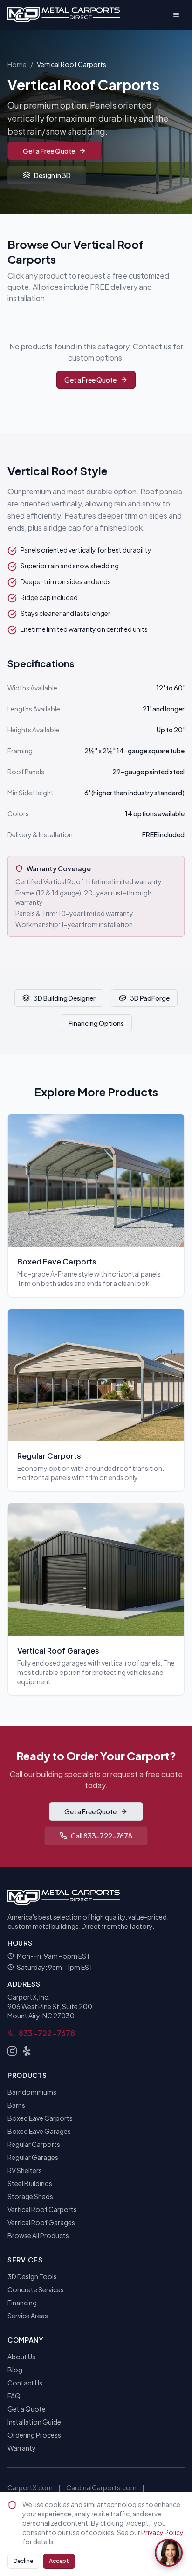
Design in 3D (52, 175)
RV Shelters (25, 2170)
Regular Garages (33, 2157)
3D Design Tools (32, 2276)
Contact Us (25, 2383)
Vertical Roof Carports (42, 2209)
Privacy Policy (162, 2532)
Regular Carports (34, 2144)
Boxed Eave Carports (40, 2118)
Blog (15, 2370)
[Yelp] (27, 2051)
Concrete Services (36, 2289)
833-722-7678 (47, 2033)
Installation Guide (34, 2422)
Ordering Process (34, 2435)
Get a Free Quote (49, 151)
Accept (59, 2561)
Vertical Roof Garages (41, 2222)
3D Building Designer (65, 998)
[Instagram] (12, 2051)
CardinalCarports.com (101, 2487)
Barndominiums (32, 2092)
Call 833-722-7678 (102, 1836)
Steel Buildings (30, 2183)
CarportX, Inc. (29, 1997)
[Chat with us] (169, 2553)
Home (17, 64)
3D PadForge (150, 998)
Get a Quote (27, 2409)
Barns (16, 2105)
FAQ (14, 2396)
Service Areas (28, 2316)
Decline (23, 2561)
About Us (21, 2357)
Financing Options (96, 1023)
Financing (22, 2303)
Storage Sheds (30, 2196)
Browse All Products (38, 2235)
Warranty (22, 2448)
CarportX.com (30, 2487)
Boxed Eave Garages (39, 2131)
